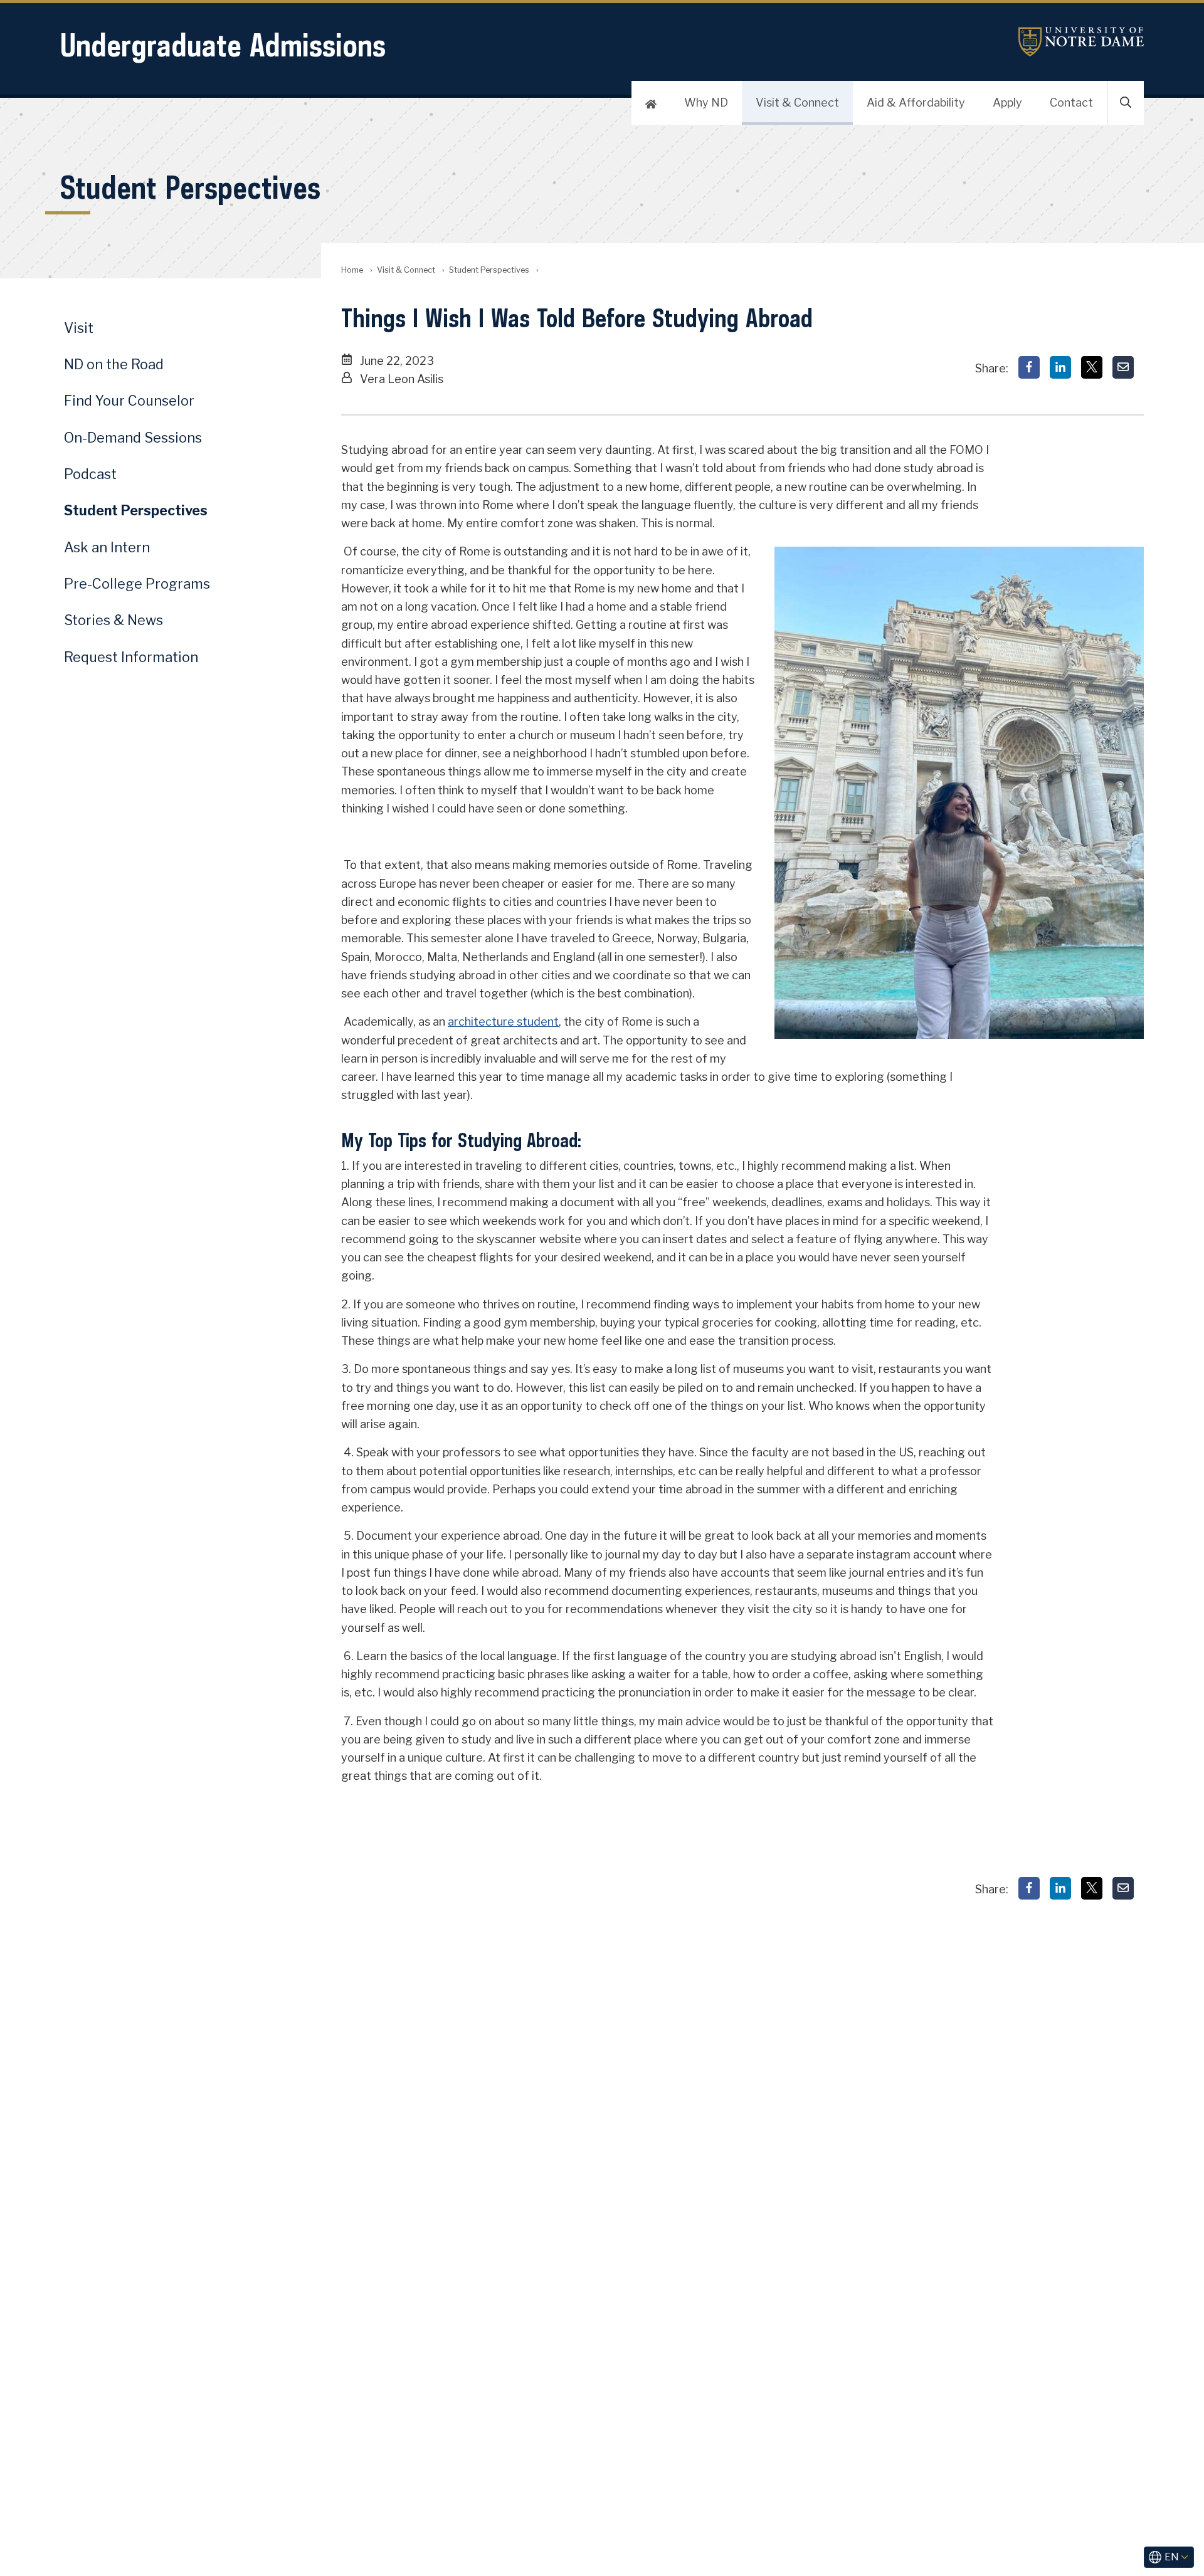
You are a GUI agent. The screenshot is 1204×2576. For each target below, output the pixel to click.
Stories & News (114, 620)
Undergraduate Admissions (223, 45)
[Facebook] (1029, 367)
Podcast (90, 474)
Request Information (131, 657)
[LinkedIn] (1060, 367)
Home (352, 270)
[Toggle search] (1126, 103)
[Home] (651, 103)
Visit (79, 328)
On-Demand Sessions (133, 438)
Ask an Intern (107, 547)
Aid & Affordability (916, 103)
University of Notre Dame (1081, 42)
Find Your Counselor (129, 401)
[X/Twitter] (1092, 367)
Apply (1007, 103)
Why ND (706, 103)
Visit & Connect (797, 103)
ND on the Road (114, 364)
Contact (1071, 103)
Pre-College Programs (137, 584)
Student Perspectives (489, 270)
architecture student (503, 1022)
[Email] (1123, 367)
